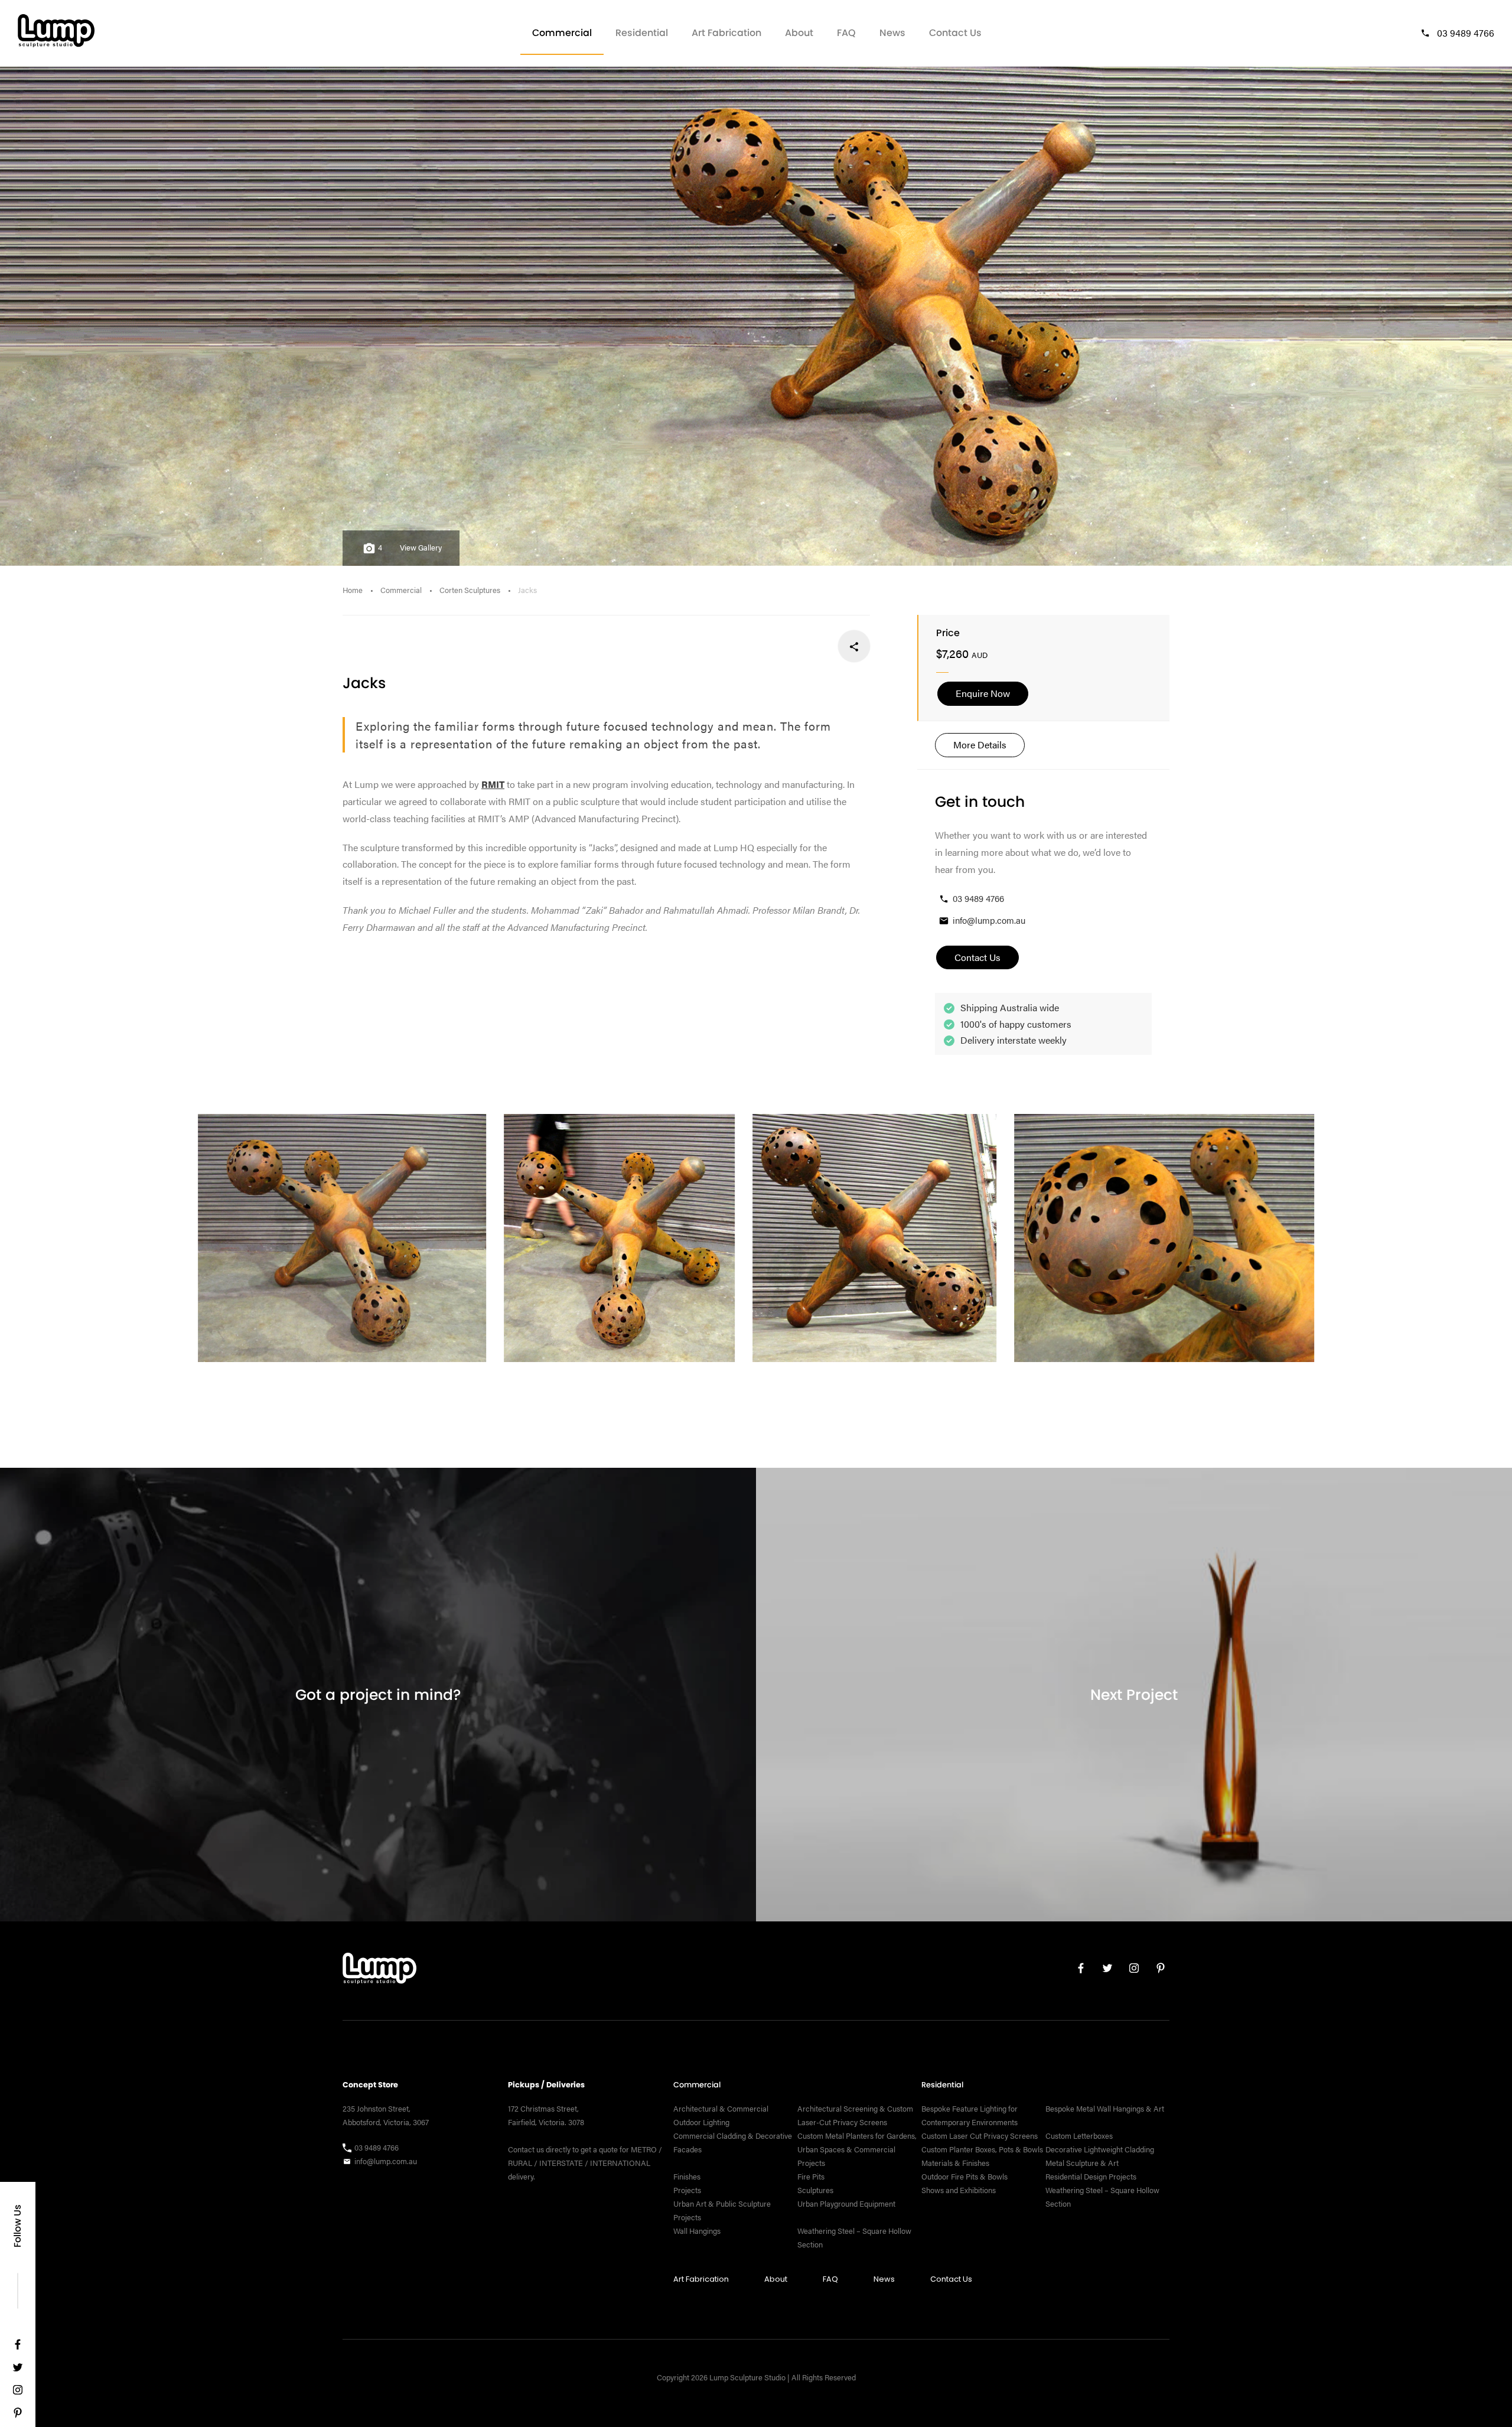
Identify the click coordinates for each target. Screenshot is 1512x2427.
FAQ (846, 33)
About (799, 33)
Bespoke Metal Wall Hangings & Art (1106, 2109)
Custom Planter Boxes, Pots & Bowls (982, 2149)
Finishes (687, 2177)
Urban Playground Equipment (846, 2204)
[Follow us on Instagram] (18, 2392)
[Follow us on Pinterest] (18, 2415)
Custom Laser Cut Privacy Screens (980, 2136)
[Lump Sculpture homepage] (379, 1971)
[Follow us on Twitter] (18, 2370)
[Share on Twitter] (815, 646)
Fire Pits (811, 2177)
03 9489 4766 (1466, 33)
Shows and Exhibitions (959, 2190)
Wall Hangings (697, 2231)
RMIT (493, 784)
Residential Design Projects (1091, 2177)
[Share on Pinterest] (776, 646)
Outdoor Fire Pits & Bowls (964, 2177)
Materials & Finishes (955, 2163)
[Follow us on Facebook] (18, 2347)
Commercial (562, 33)
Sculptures (815, 2190)
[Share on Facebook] (854, 646)
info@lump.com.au (989, 920)
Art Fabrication (726, 33)
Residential (642, 33)
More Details (980, 745)
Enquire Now (983, 693)
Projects (687, 2190)
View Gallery (421, 548)
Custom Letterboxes (1079, 2136)
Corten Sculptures (470, 590)
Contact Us (955, 33)
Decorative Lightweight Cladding (1100, 2149)
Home (353, 590)
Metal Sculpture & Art (1082, 2163)
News (892, 33)
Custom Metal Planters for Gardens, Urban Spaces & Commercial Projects (857, 2149)
